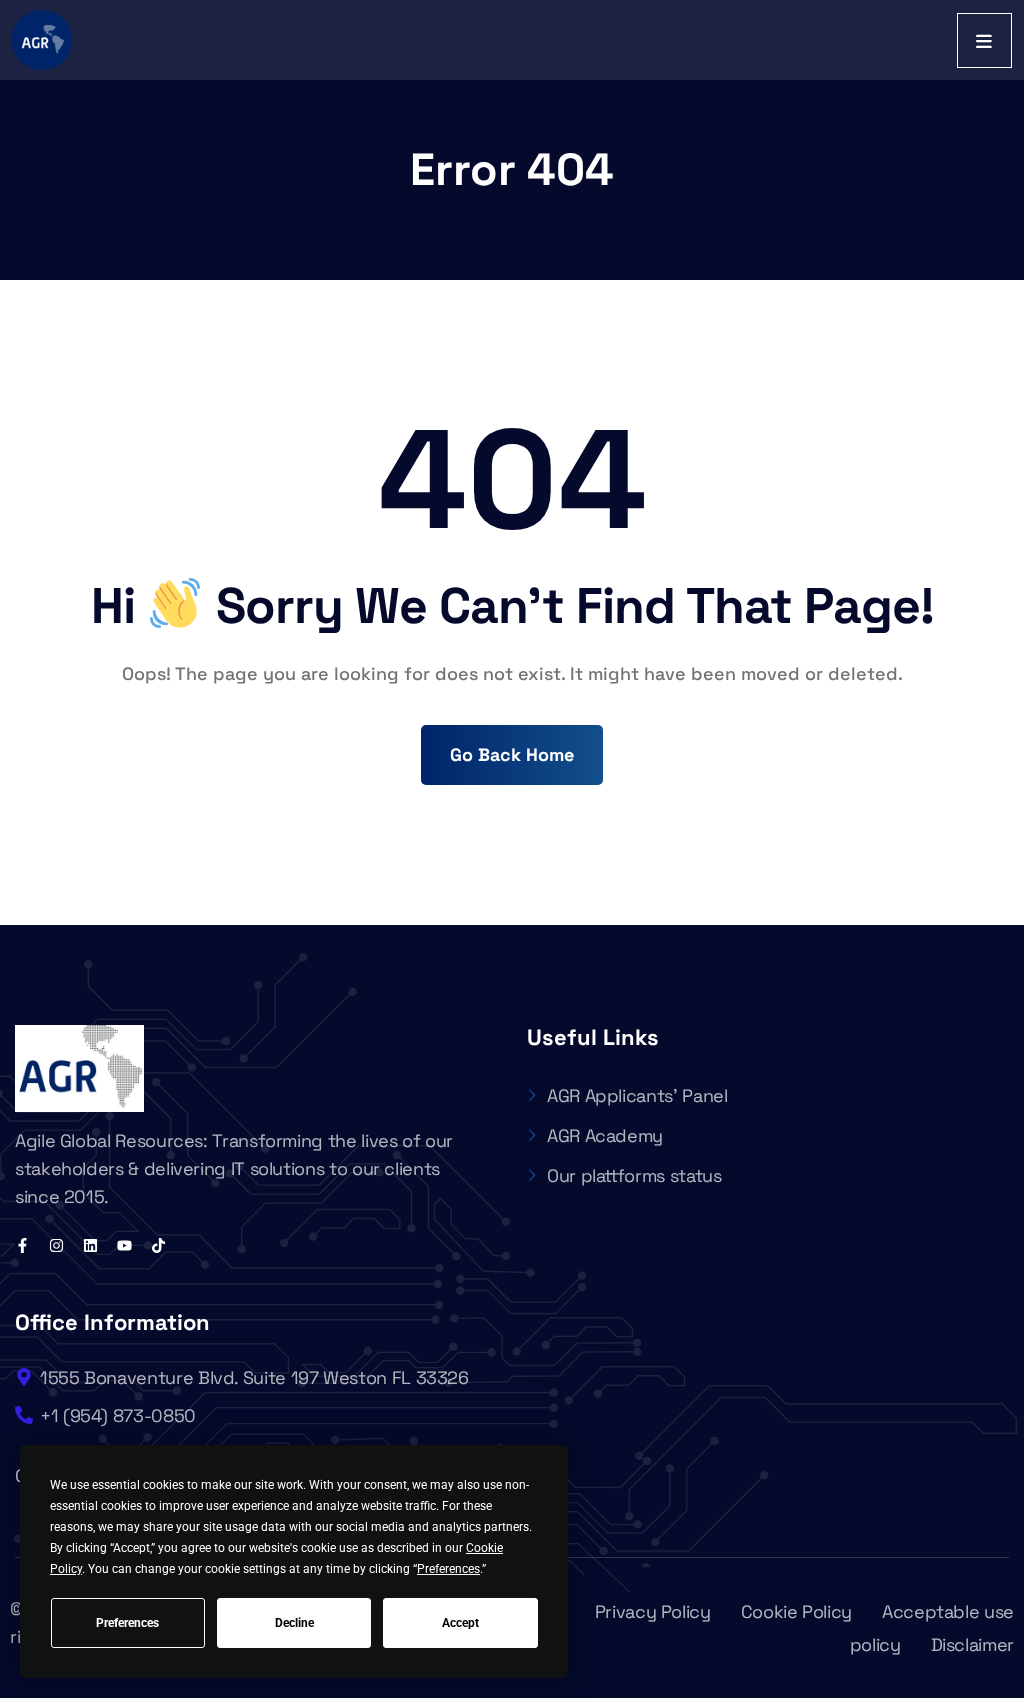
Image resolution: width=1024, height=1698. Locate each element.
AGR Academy (605, 1135)
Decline (294, 1623)
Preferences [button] (448, 1569)
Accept (460, 1623)
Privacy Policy (653, 1611)
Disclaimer (972, 1644)
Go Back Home (512, 754)
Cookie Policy (796, 1611)
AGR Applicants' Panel (637, 1095)
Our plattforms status (634, 1175)
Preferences (127, 1623)
